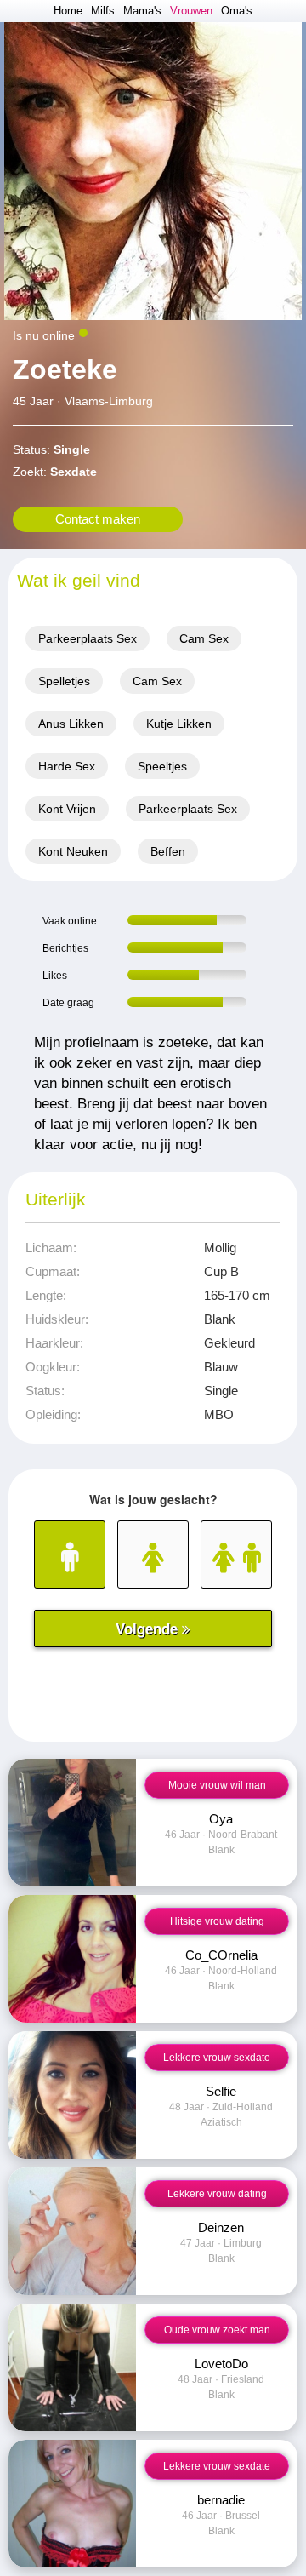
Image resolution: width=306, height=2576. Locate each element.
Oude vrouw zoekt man (217, 2330)
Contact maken (98, 519)
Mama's (142, 11)
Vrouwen (191, 11)
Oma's (237, 11)
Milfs (103, 11)
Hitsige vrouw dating (217, 1921)
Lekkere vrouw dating (217, 2194)
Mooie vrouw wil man (217, 1785)
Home (68, 11)
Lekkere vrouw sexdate (217, 2058)
